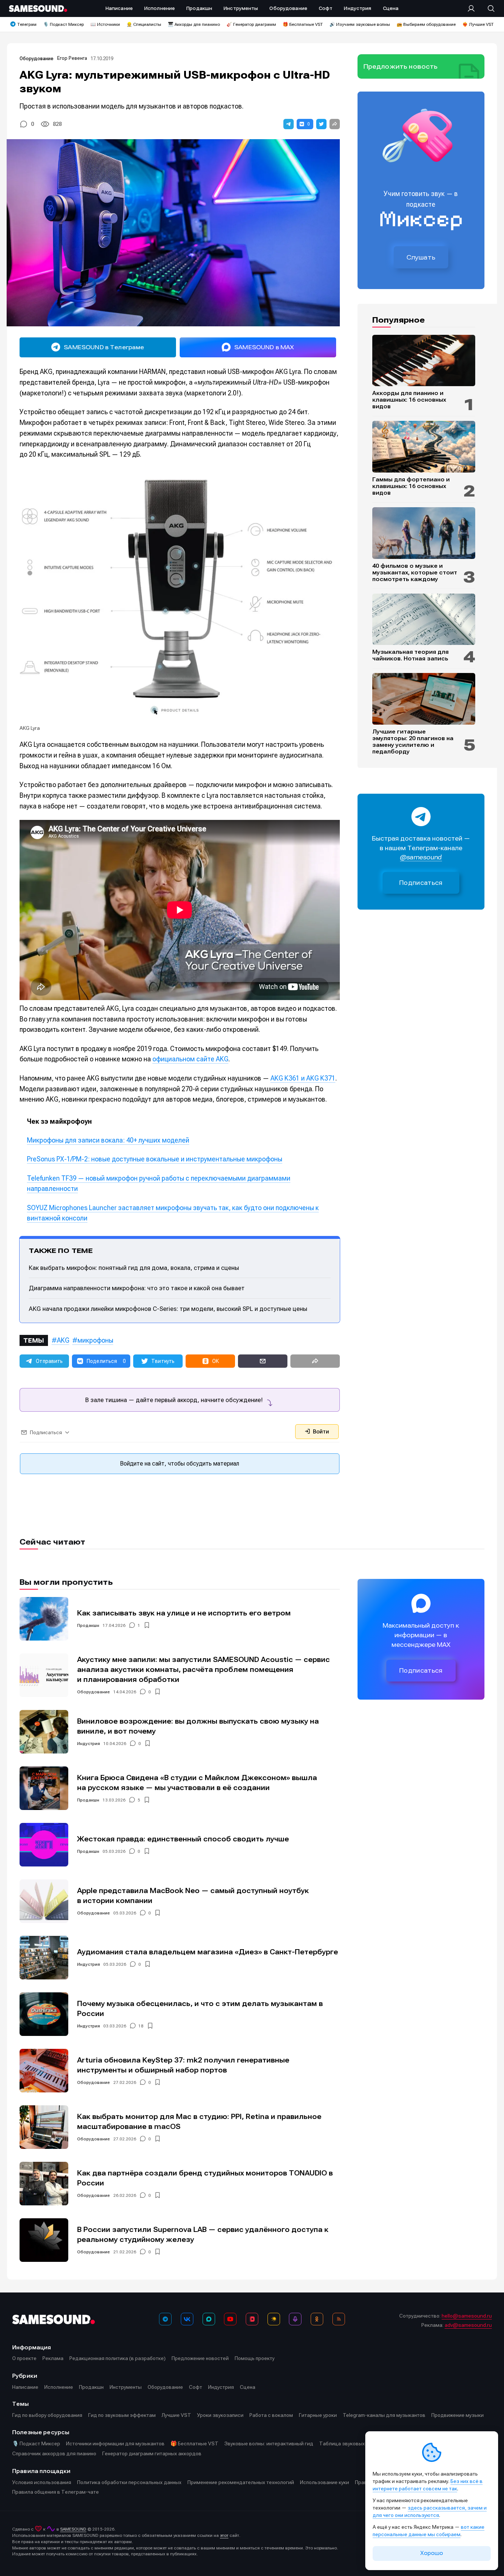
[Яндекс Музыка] (274, 2319)
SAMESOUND (73, 2529)
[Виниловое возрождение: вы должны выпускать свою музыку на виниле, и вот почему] (44, 1732)
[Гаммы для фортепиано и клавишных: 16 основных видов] (424, 447)
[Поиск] (487, 8)
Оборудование (37, 59)
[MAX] (209, 2319)
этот (224, 2535)
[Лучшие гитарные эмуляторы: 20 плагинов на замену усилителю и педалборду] (424, 699)
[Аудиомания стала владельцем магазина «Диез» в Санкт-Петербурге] (44, 1958)
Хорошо (432, 2553)
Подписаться (421, 883)
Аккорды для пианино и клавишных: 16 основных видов (409, 400)
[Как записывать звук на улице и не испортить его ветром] (44, 1619)
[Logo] (38, 8)
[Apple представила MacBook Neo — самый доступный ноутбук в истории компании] (44, 1901)
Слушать (421, 257)
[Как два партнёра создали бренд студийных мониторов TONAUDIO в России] (44, 2184)
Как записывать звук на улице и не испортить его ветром (184, 1613)
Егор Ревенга (72, 58)
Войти (320, 1432)
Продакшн (88, 1625)
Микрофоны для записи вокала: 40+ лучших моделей (108, 1140)
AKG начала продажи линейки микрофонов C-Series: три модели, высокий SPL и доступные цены (168, 1309)
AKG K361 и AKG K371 (303, 1078)
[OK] (317, 2319)
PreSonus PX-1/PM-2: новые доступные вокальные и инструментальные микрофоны (155, 1159)
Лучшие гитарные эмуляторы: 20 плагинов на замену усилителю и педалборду (413, 742)
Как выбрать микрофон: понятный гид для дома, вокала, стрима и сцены (134, 1268)
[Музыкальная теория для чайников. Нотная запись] (424, 619)
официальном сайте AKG (190, 1059)
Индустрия (89, 1744)
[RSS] (339, 2319)
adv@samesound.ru (468, 2325)
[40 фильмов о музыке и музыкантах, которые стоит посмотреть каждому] (424, 533)
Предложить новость (401, 66)
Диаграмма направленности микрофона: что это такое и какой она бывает (137, 1288)
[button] (289, 124)
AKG (63, 1340)
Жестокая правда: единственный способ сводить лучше (183, 1839)
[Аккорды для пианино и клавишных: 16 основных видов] (424, 361)
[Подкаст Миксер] (295, 2319)
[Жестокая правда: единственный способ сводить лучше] (44, 1845)
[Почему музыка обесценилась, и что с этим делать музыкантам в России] (44, 2014)
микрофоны (95, 1340)
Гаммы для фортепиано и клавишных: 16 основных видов (411, 486)
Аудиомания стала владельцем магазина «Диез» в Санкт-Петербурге (208, 1952)
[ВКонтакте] (187, 2319)
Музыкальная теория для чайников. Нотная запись (410, 655)
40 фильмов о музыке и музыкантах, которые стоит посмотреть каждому (415, 573)
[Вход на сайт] (473, 8)
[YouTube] (230, 2319)
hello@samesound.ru (467, 2316)
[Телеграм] (165, 2319)
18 (141, 2026)
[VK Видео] (252, 2319)
